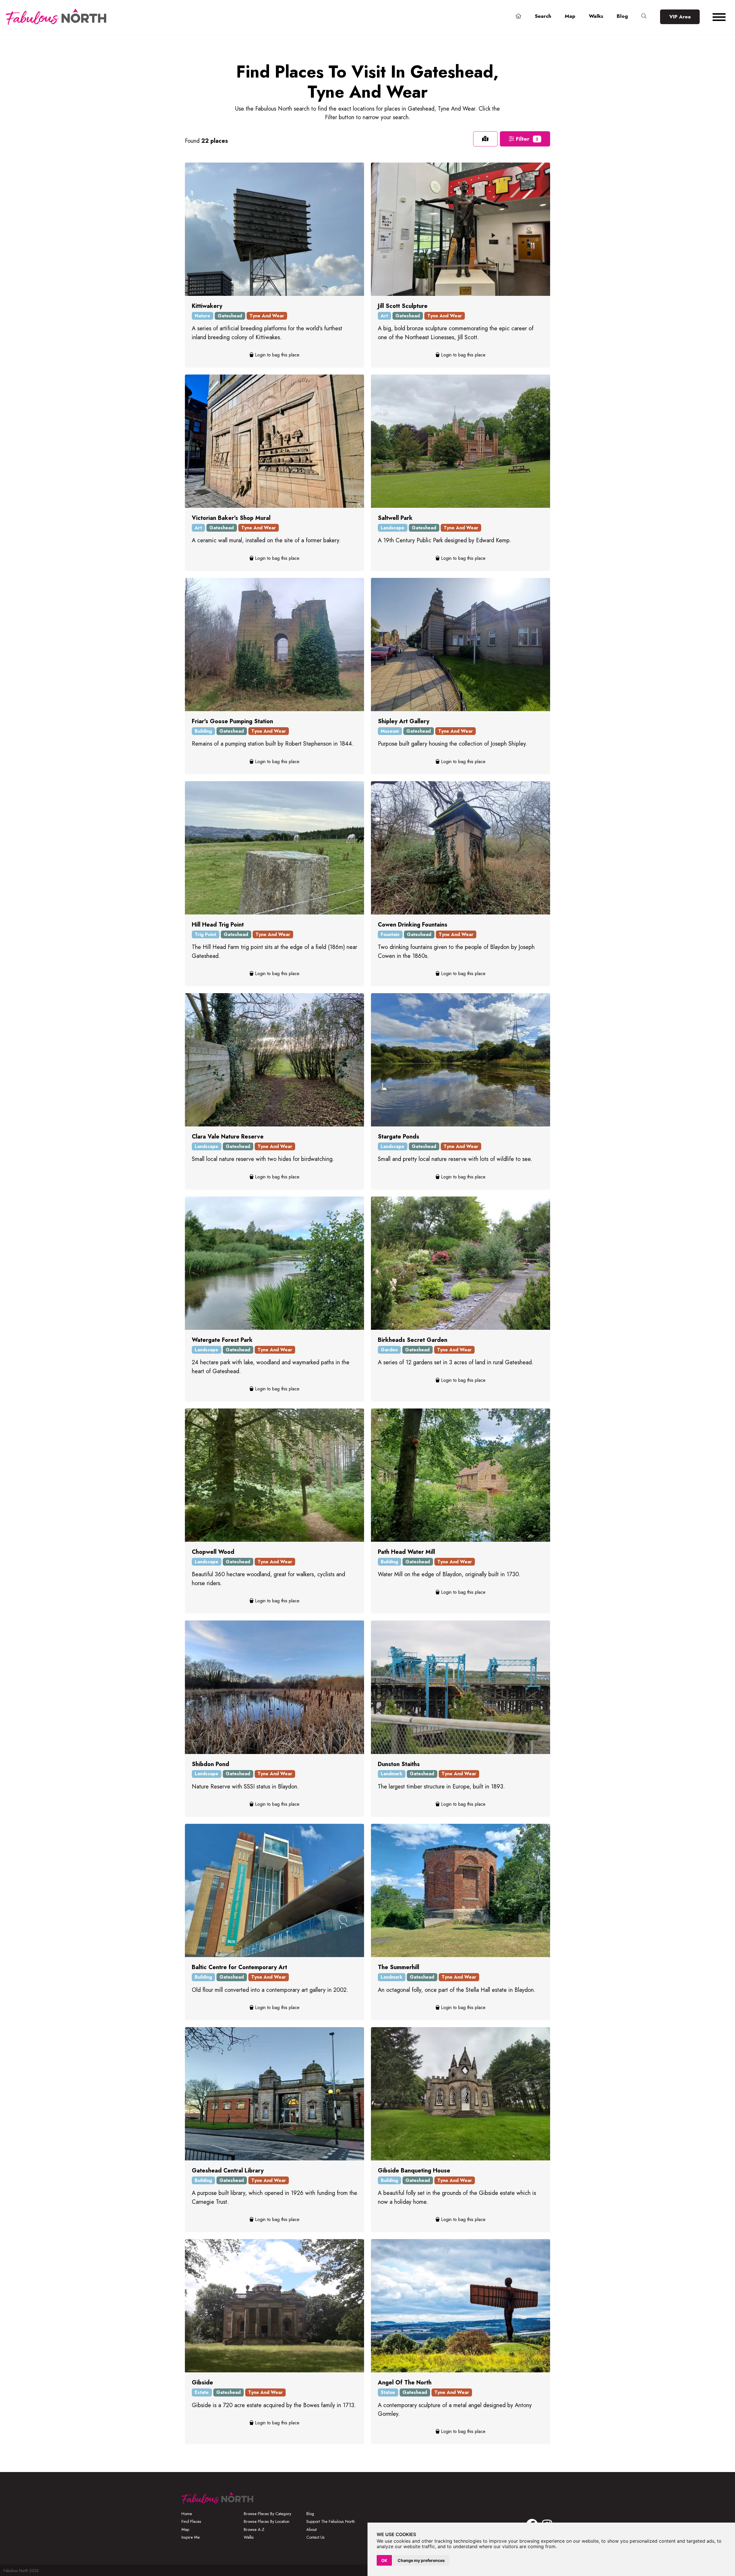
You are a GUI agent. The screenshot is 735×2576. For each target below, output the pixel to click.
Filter (526, 139)
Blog (622, 16)
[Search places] (644, 16)
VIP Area (680, 17)
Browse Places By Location (267, 2521)
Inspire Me (191, 2537)
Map (570, 16)
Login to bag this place (276, 355)
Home (187, 2514)
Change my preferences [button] (421, 2560)
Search (543, 16)
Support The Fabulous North (331, 2521)
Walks (596, 16)
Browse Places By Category (267, 2514)
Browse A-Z (254, 2529)
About (312, 2529)
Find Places (191, 2521)
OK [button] (384, 2560)
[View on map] (485, 139)
